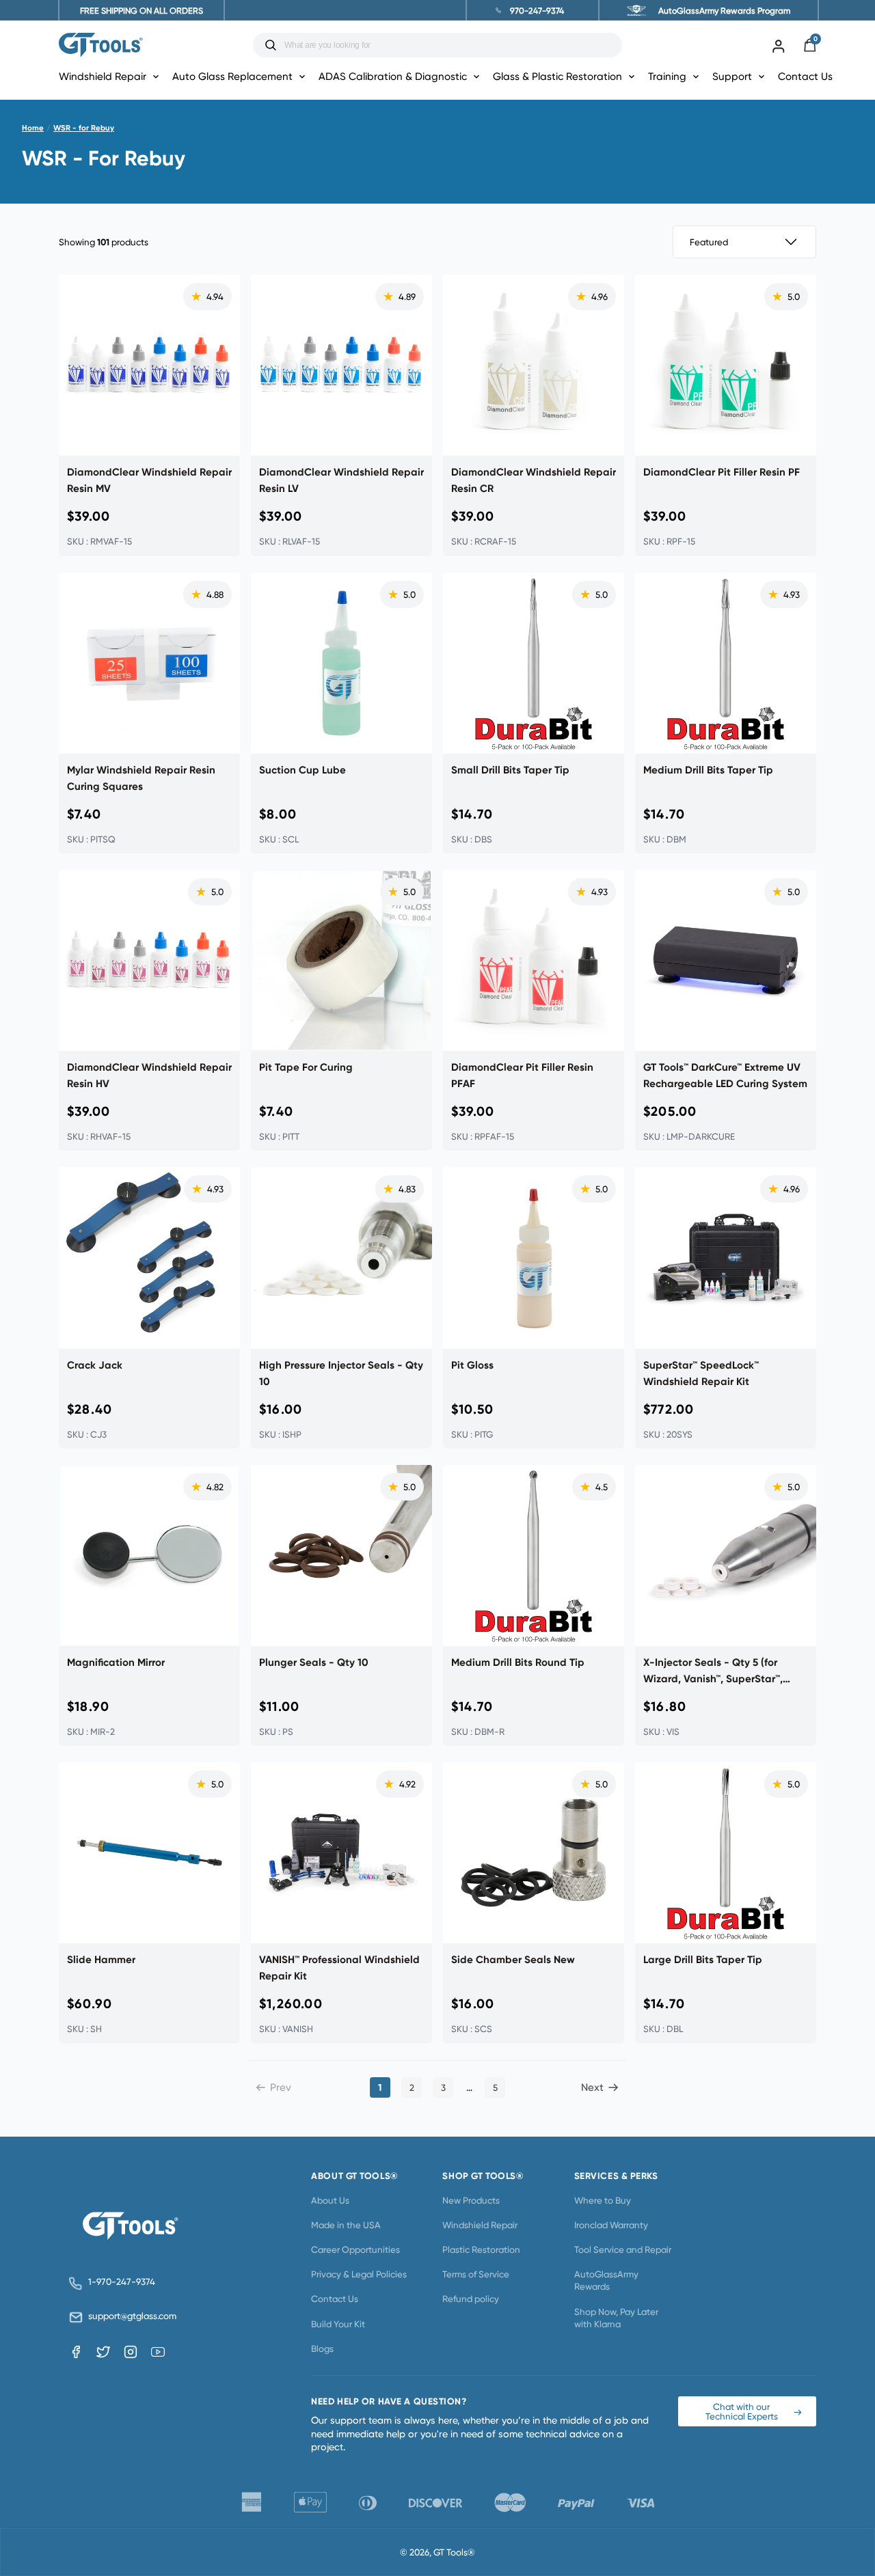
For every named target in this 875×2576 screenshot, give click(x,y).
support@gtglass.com (130, 2316)
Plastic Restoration (481, 2249)
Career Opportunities (355, 2249)
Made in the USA (346, 2225)
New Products (471, 2200)
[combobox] (448, 45)
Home (33, 128)
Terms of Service (476, 2274)
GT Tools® (454, 2552)
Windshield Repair (480, 2225)
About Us (330, 2200)
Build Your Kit (338, 2324)
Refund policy (471, 2299)
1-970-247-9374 (122, 2282)
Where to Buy (603, 2200)
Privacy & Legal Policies (359, 2274)
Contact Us (805, 76)
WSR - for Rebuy (84, 128)
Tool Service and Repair (623, 2249)
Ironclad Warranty (611, 2225)
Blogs (322, 2348)
